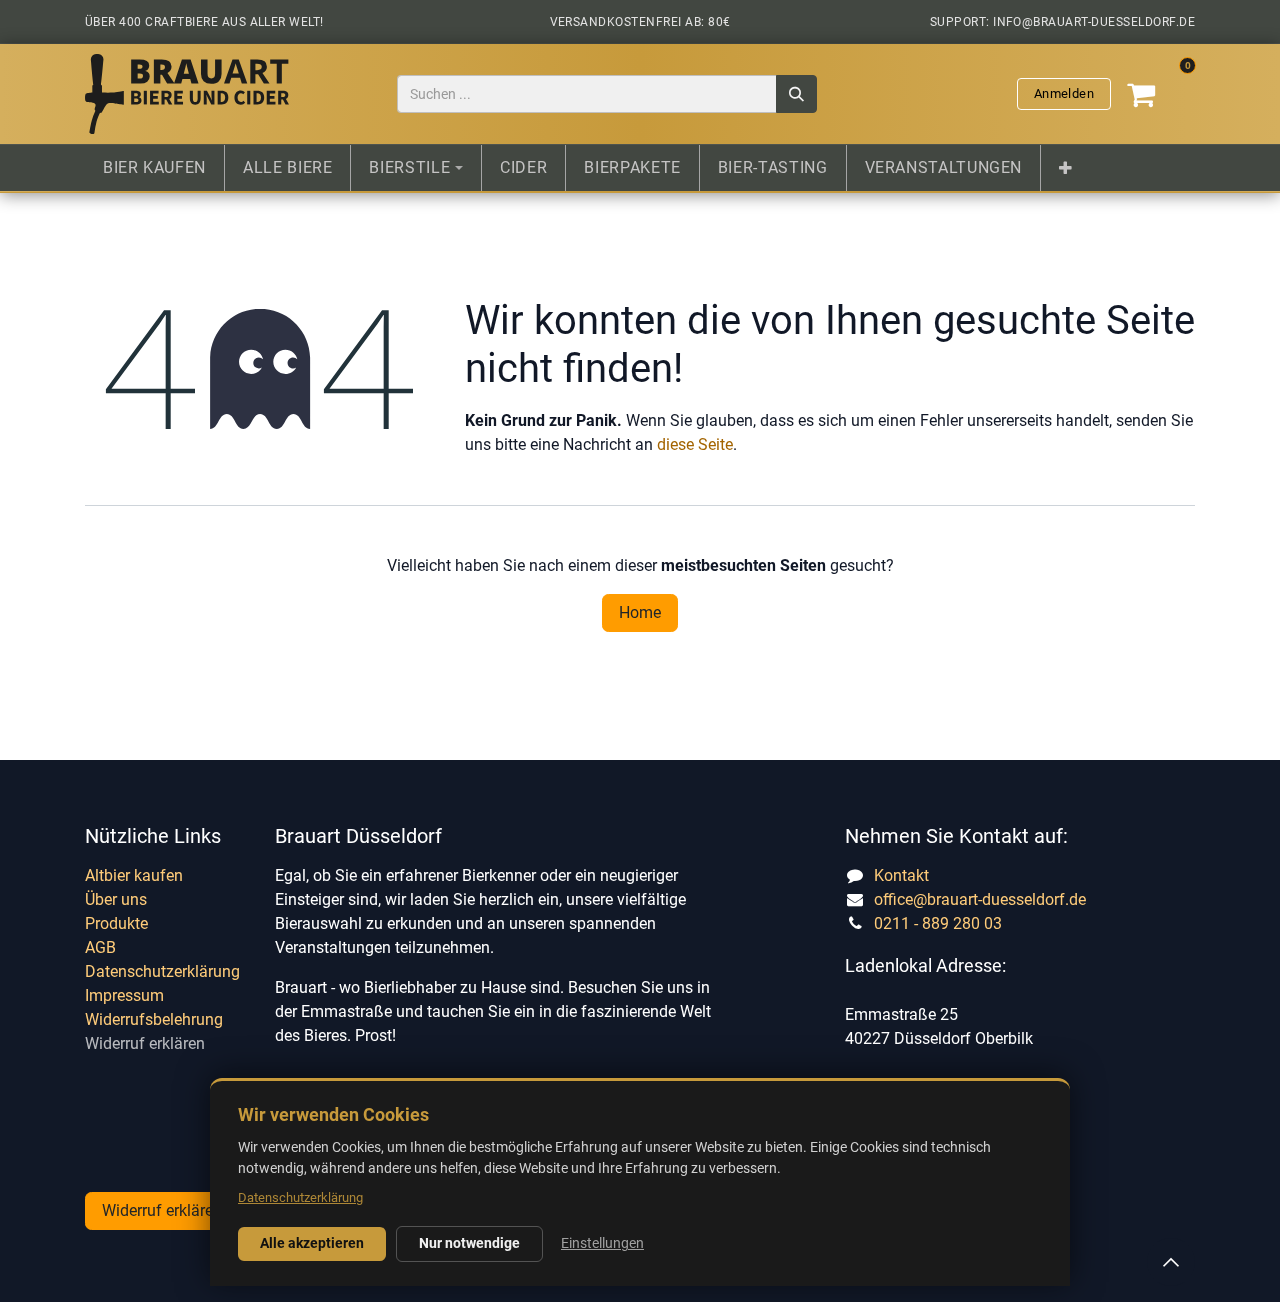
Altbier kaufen (134, 875)
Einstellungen (602, 1243)
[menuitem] (154, 168)
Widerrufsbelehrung (154, 1019)
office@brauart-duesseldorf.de (980, 899)
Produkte (116, 923)
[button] (1171, 1262)
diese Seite (695, 444)
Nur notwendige (469, 1243)
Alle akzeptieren (312, 1243)
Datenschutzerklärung (162, 971)
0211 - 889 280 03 (938, 923)
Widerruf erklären (145, 1043)
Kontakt (901, 875)
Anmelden (1064, 93)
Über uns (116, 899)
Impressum (124, 995)
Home (640, 612)
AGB (100, 947)
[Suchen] (796, 94)
